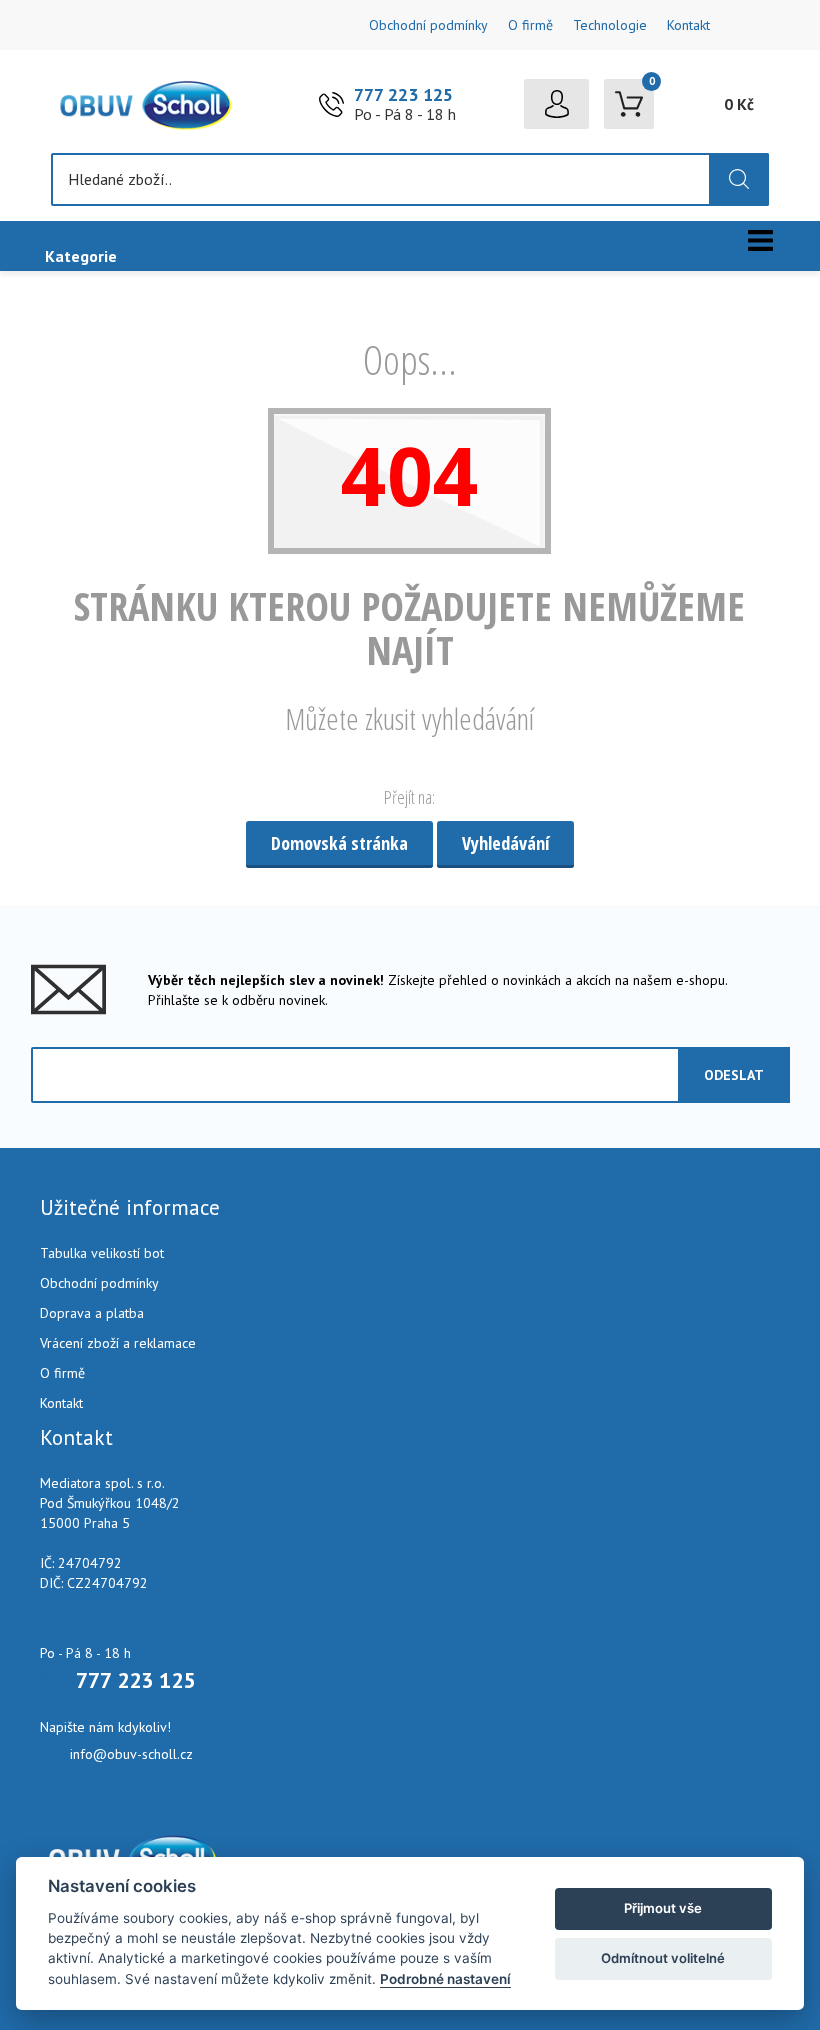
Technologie (610, 25)
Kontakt (688, 25)
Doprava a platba (92, 1313)
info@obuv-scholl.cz (131, 1754)
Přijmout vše (663, 1908)
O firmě (530, 25)
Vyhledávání (505, 843)
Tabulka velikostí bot (102, 1253)
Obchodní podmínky (428, 25)
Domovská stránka (339, 843)
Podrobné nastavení (445, 1979)
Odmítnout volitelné (663, 1958)
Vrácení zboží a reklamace (118, 1343)
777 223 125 (403, 94)
